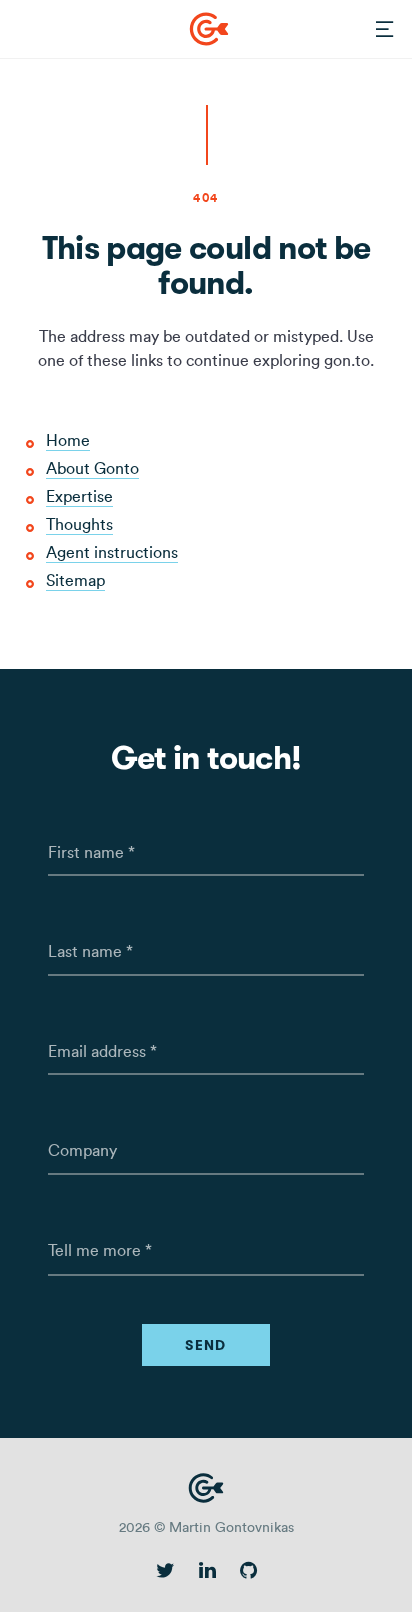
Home (68, 440)
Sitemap (75, 580)
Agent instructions (112, 552)
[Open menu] (385, 29)
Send (206, 1345)
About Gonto (92, 468)
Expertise (79, 496)
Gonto (209, 29)
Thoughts (79, 524)
